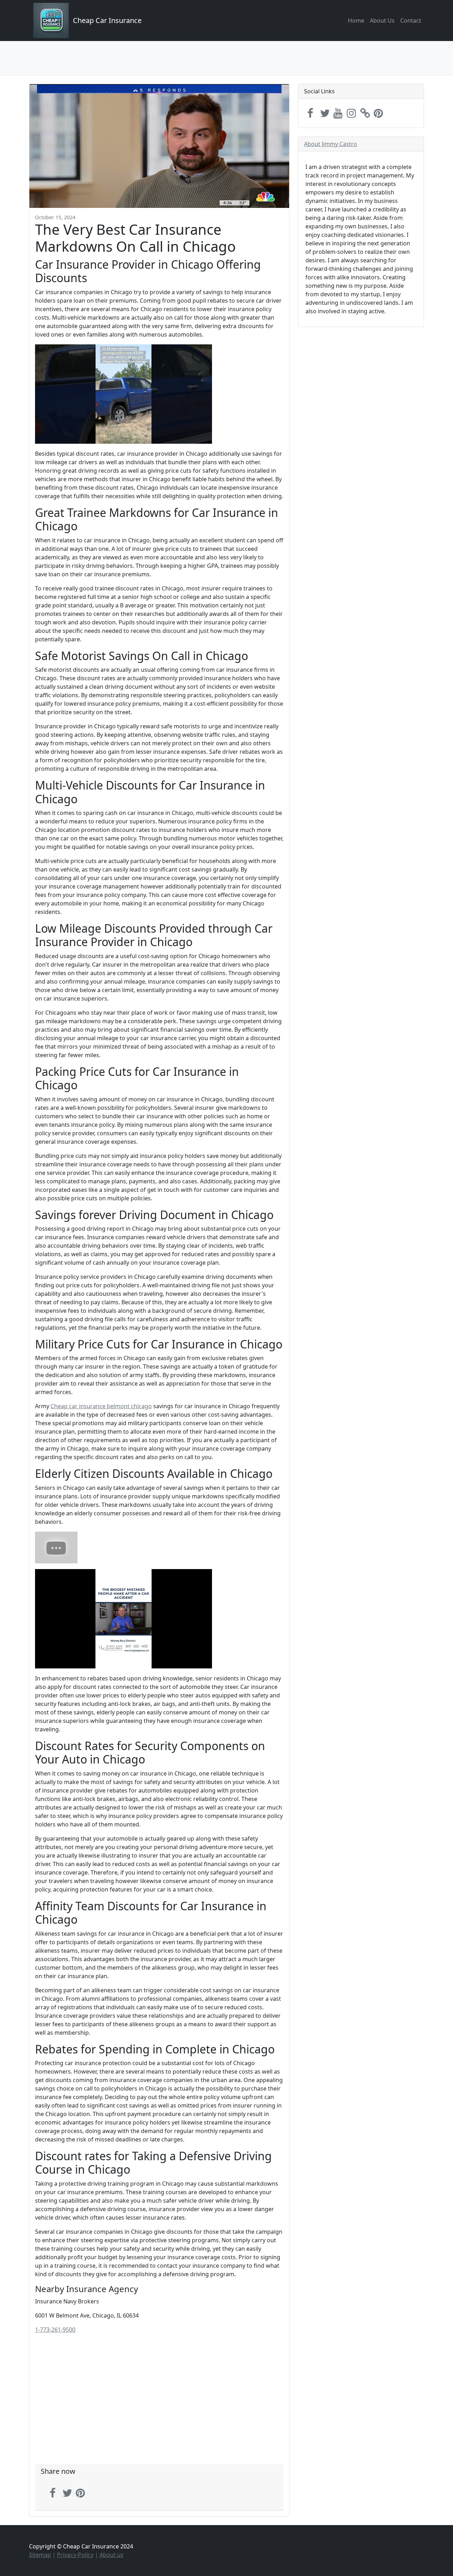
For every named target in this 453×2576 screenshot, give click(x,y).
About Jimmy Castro (331, 144)
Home (356, 21)
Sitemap (40, 2555)
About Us (382, 21)
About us (111, 2555)
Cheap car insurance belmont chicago (101, 1406)
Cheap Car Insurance (107, 20)
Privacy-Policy (75, 2555)
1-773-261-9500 (55, 2330)
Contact (411, 21)
